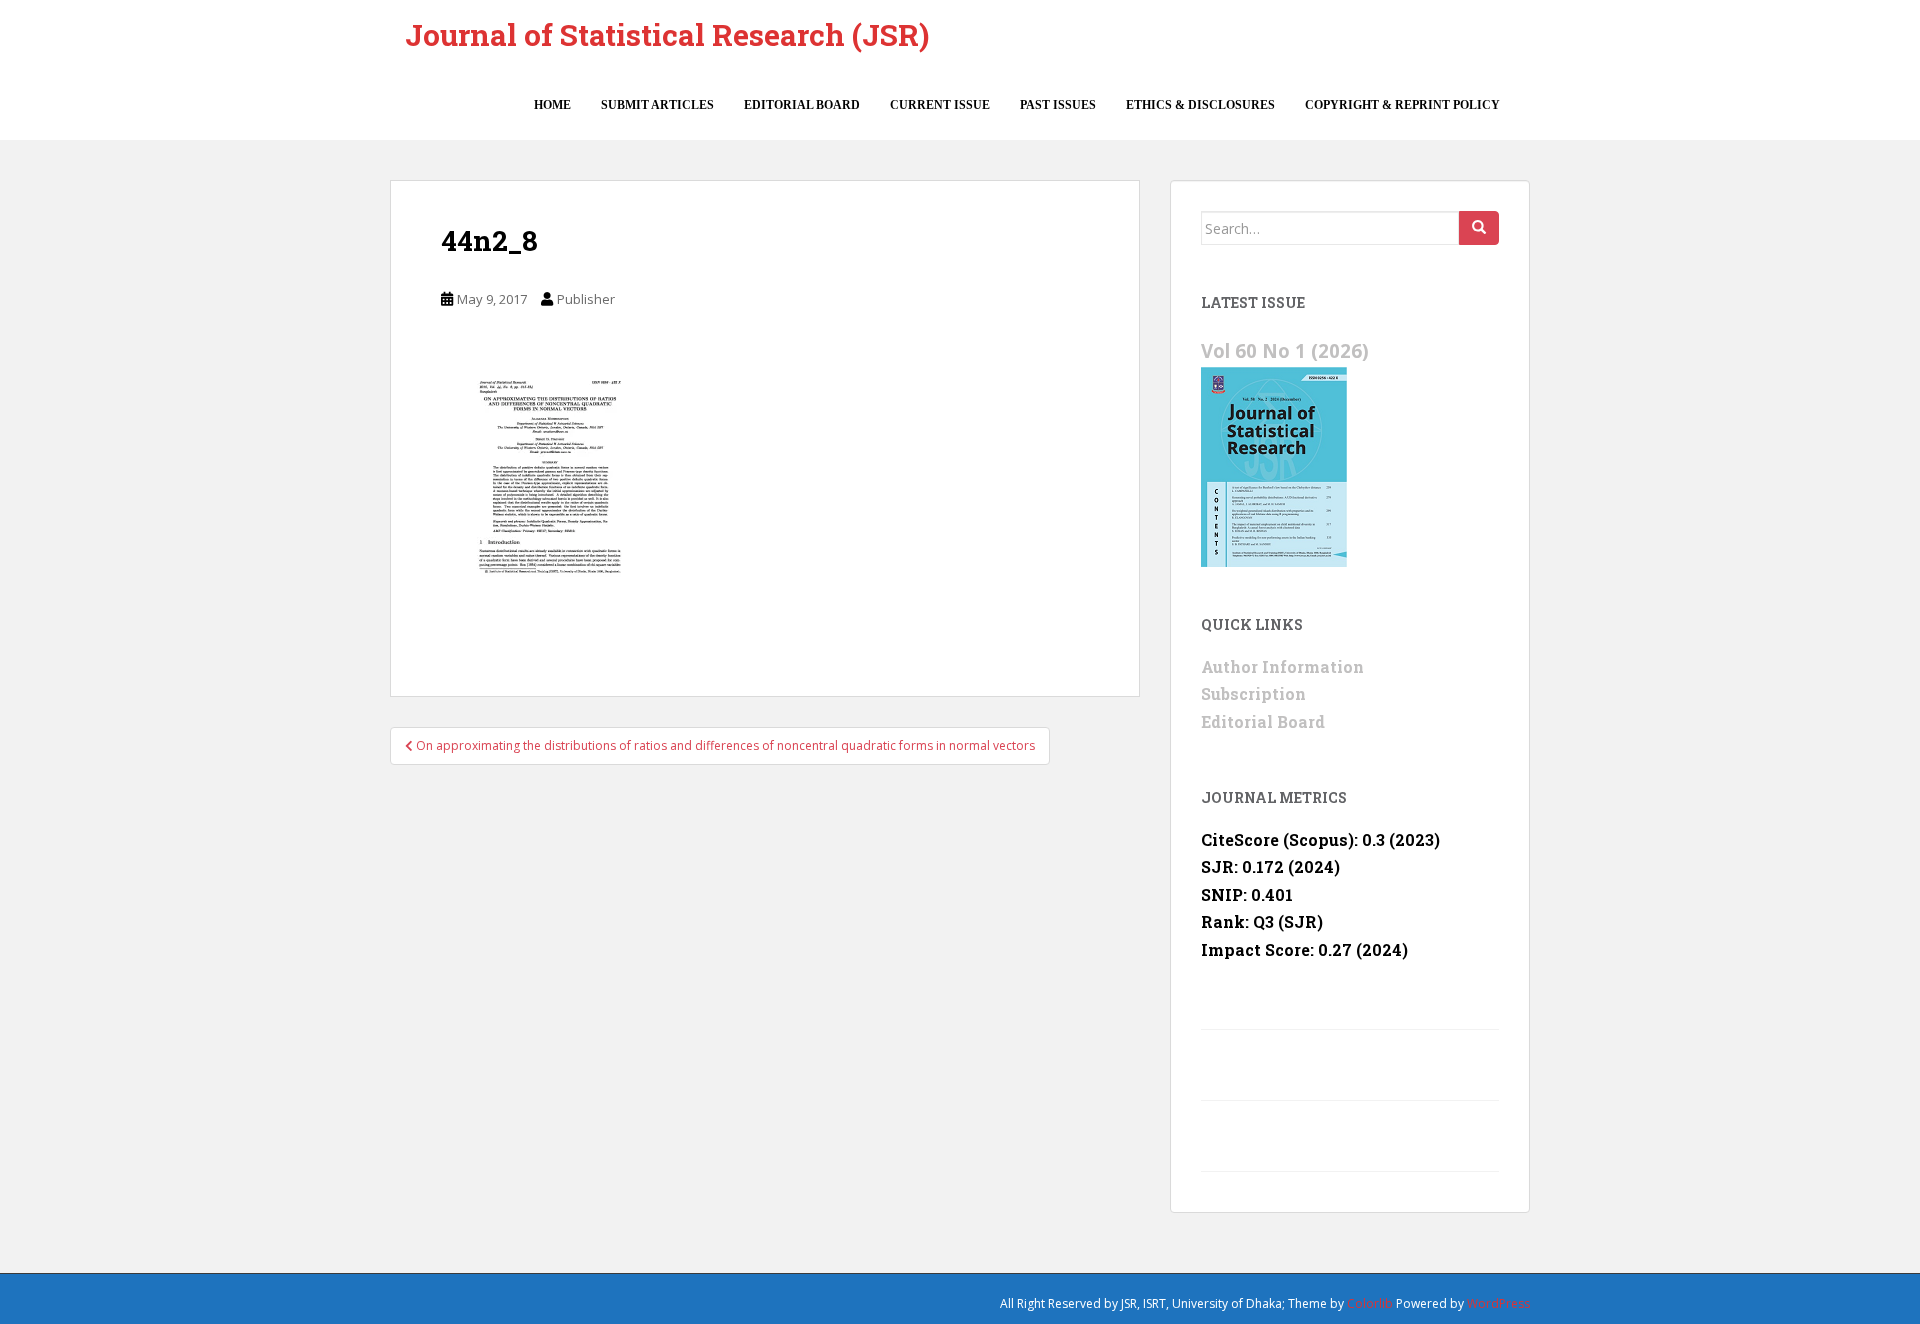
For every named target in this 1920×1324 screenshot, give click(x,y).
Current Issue (940, 105)
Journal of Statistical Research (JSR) (667, 34)
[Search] (1479, 228)
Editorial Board (802, 105)
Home (552, 105)
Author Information (1282, 666)
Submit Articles (657, 105)
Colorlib (1370, 1303)
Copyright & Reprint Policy (1402, 105)
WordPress (1498, 1303)
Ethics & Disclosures (1200, 105)
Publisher (586, 299)
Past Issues (1058, 105)
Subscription (1253, 693)
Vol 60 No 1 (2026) (1285, 350)
